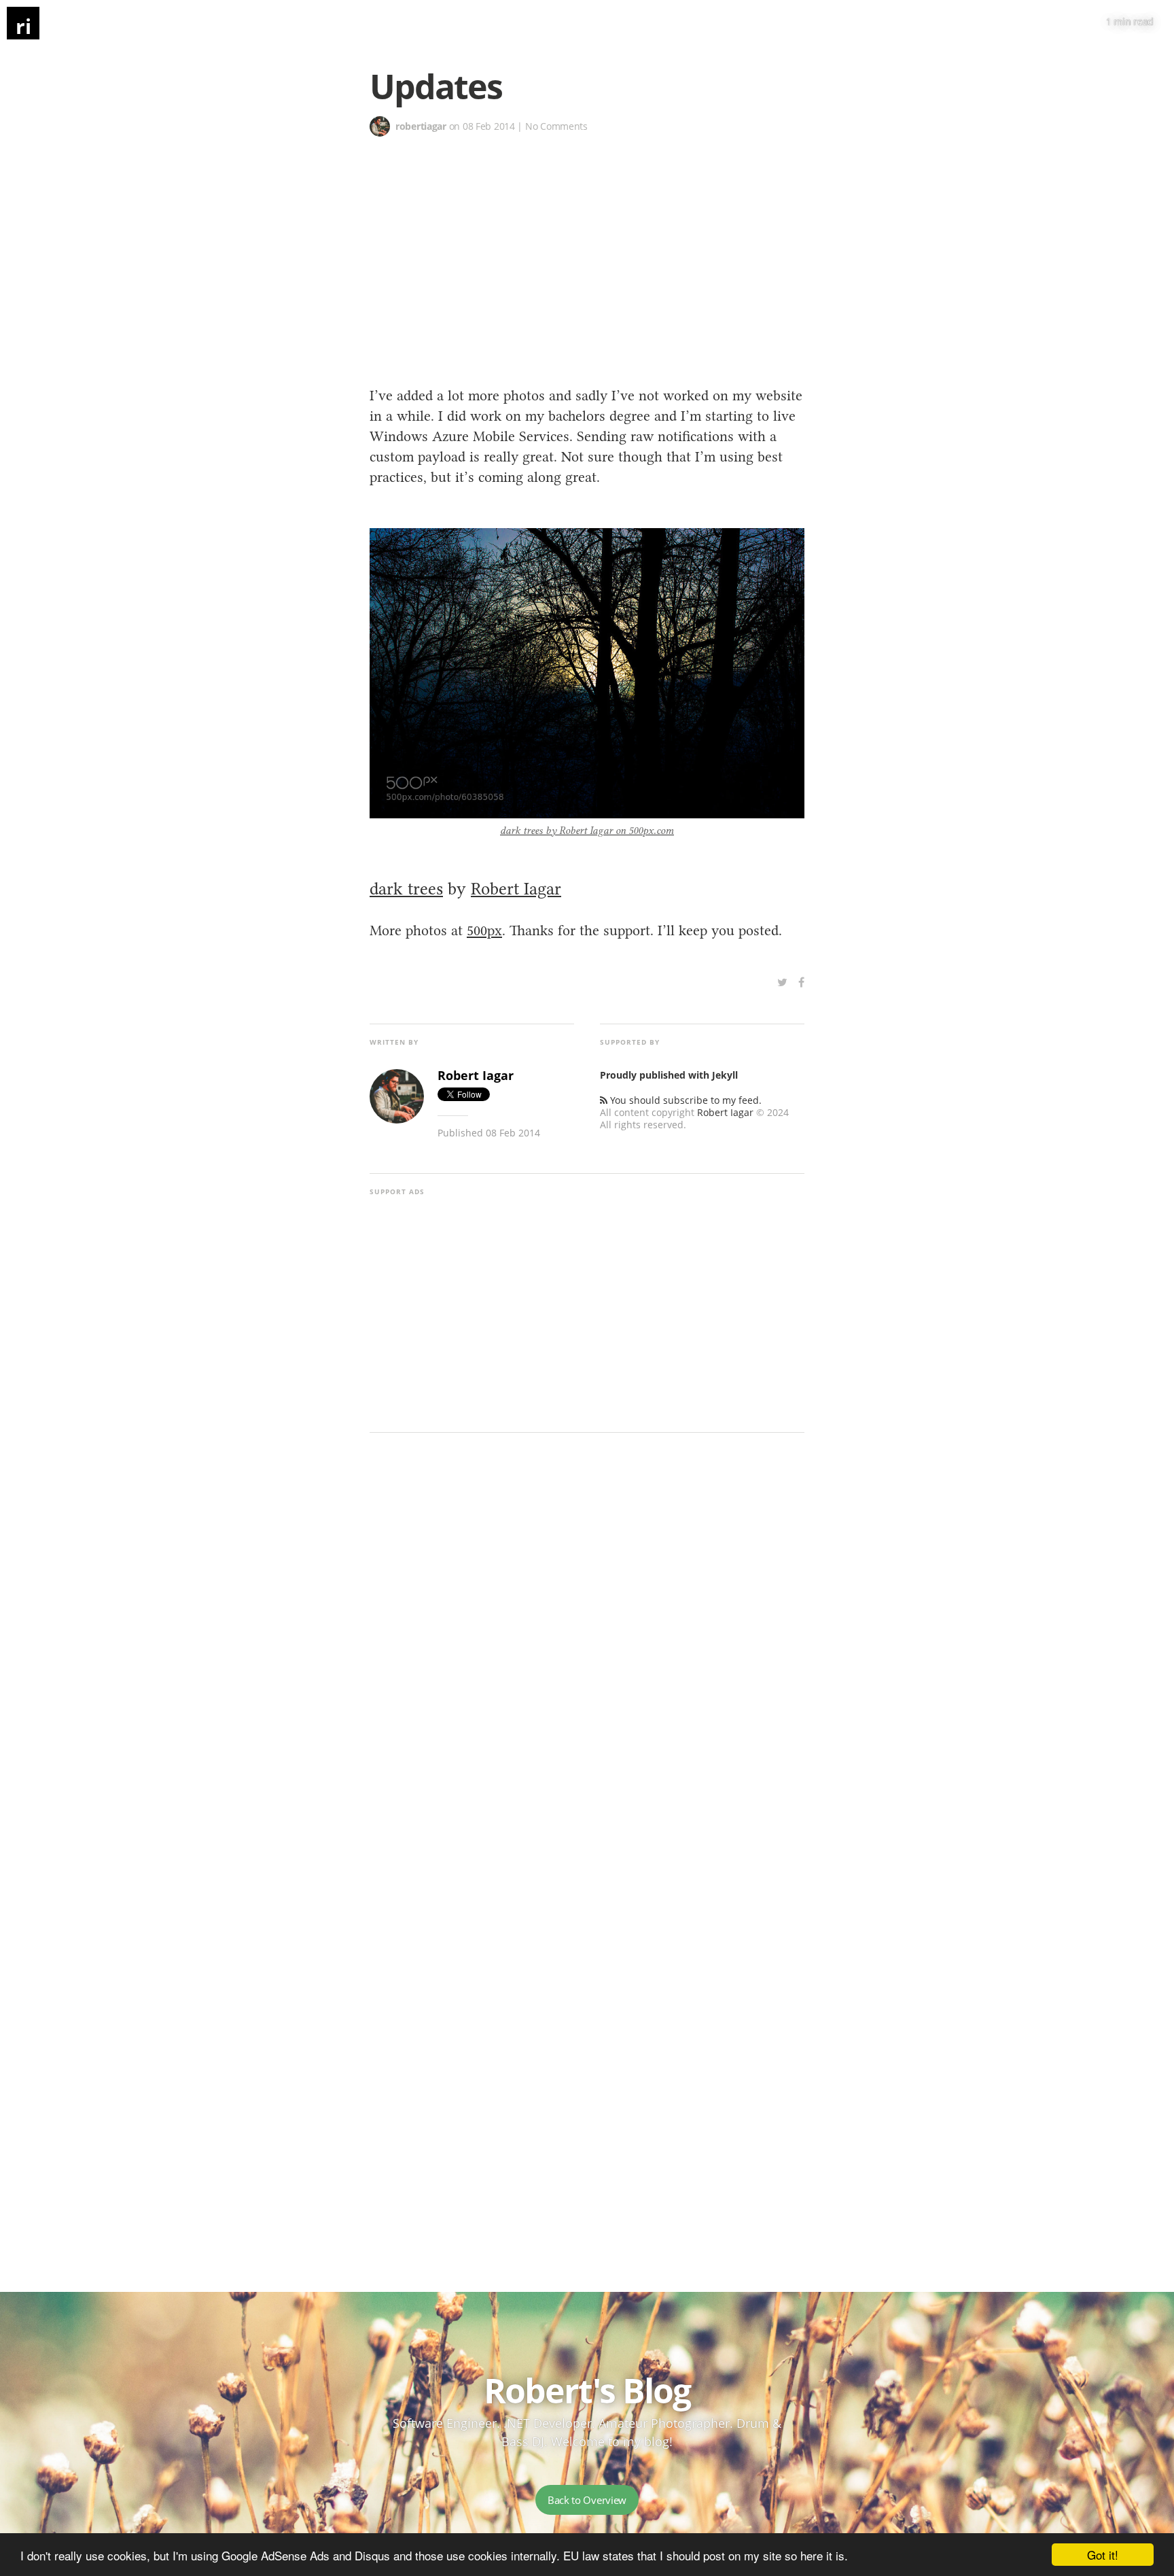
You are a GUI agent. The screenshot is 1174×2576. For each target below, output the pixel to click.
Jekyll (725, 1075)
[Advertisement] (587, 239)
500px (484, 930)
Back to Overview (587, 2500)
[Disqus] (587, 1650)
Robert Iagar (516, 888)
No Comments (556, 126)
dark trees (406, 888)
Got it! (1103, 2555)
